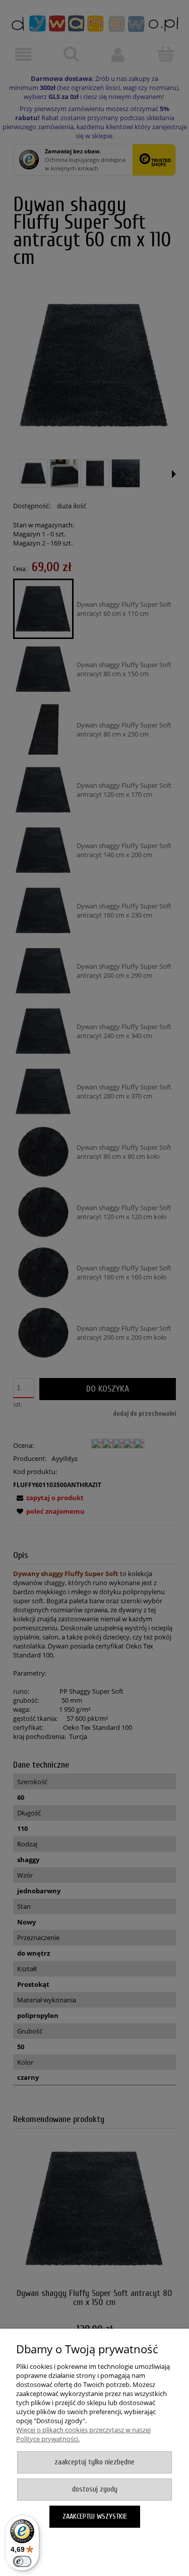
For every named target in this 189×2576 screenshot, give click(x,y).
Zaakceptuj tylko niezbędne (94, 2462)
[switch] (22, 2561)
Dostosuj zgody (95, 2489)
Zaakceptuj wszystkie (95, 2516)
